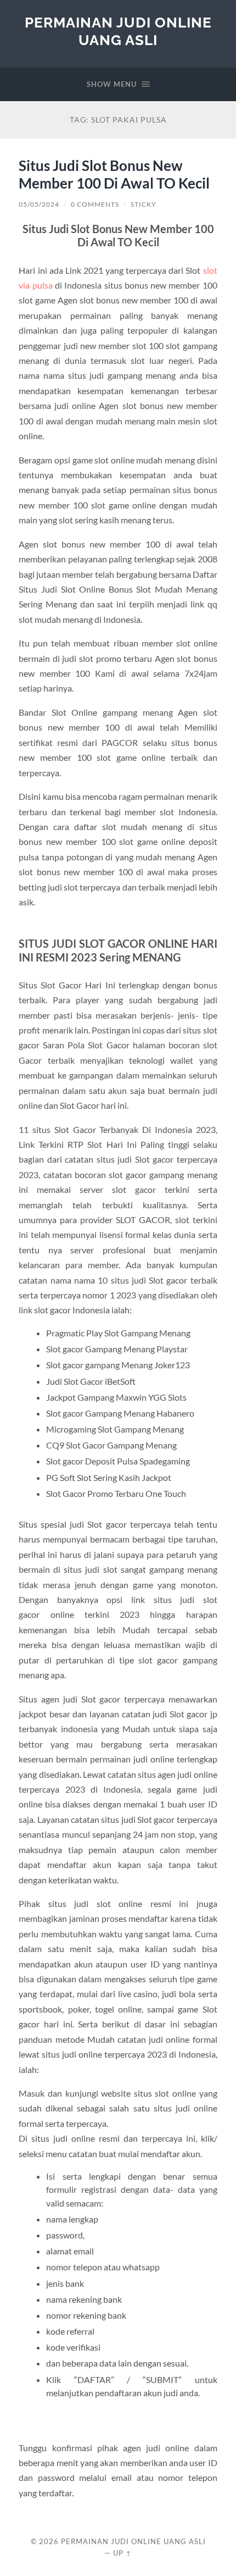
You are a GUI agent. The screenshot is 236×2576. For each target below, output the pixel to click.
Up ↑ (122, 2553)
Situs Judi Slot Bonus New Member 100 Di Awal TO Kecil (114, 174)
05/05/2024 (39, 204)
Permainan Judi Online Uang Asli (118, 31)
